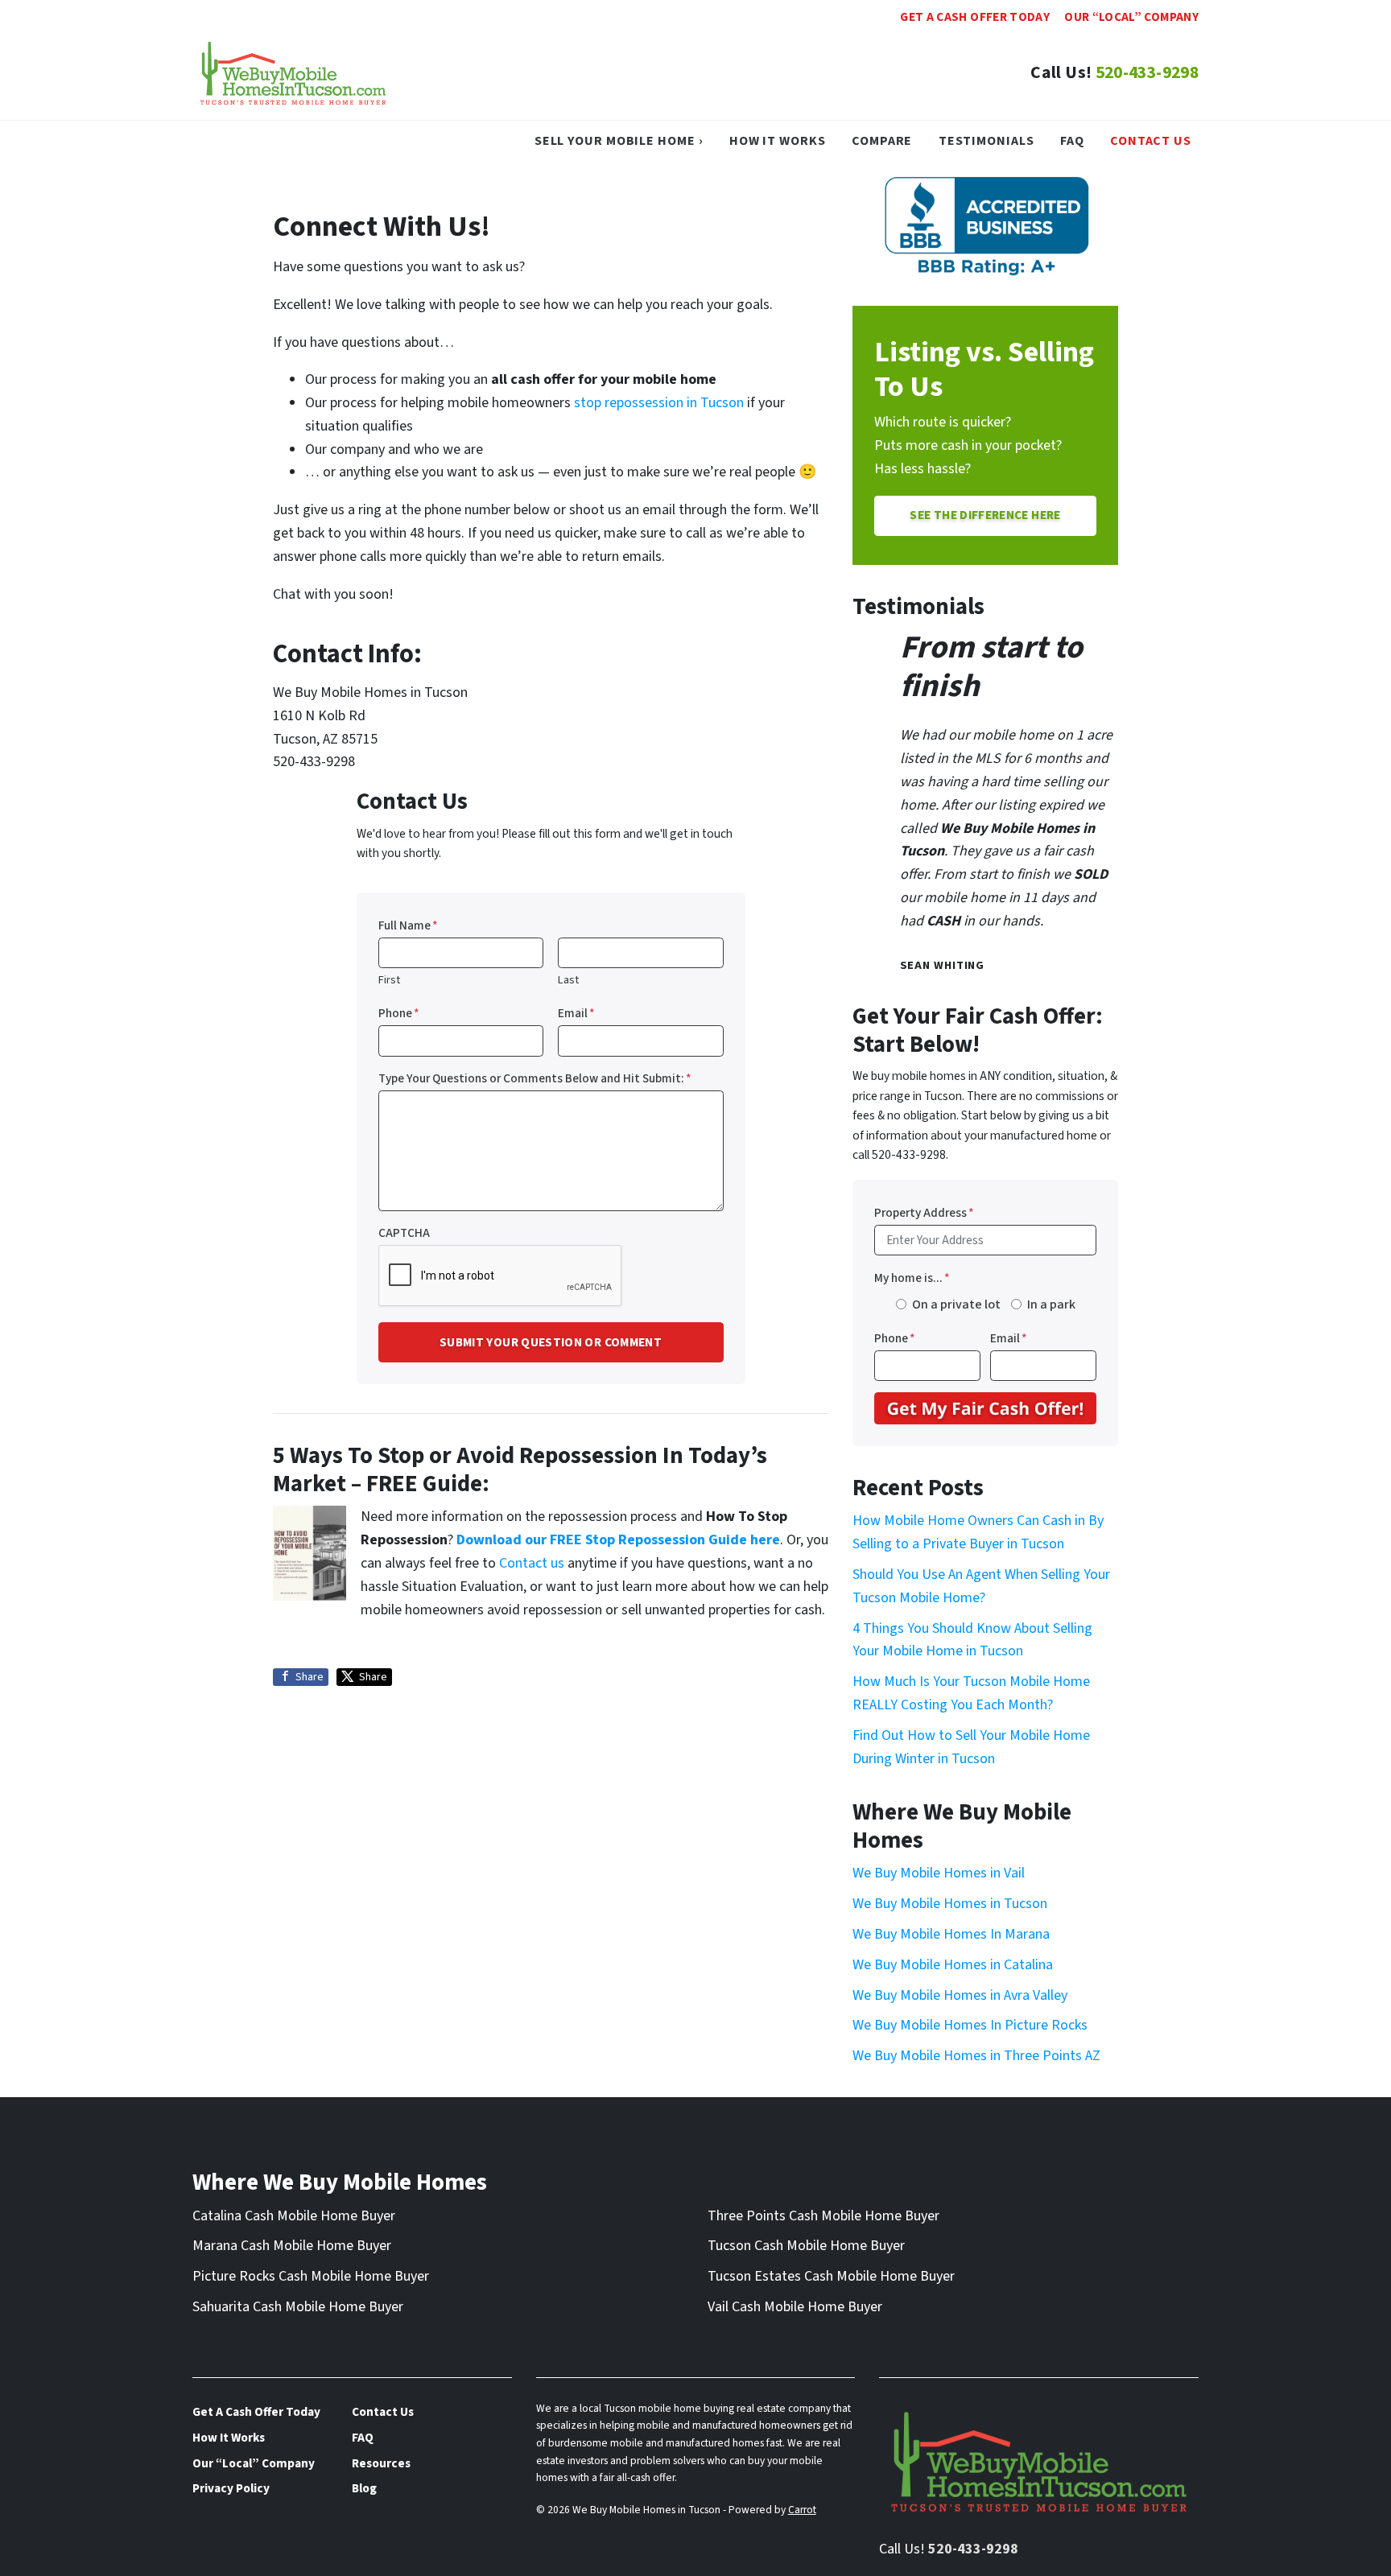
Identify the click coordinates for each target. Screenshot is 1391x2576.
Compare (882, 140)
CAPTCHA (404, 1233)
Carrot (802, 2510)
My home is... (912, 1278)
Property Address (924, 1213)
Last (568, 980)
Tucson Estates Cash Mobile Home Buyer (831, 2276)
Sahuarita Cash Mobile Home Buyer (298, 2307)
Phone (399, 1013)
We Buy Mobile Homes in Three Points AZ (976, 2056)
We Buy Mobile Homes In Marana (951, 1934)
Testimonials (986, 140)
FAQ (1072, 140)
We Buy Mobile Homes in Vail (939, 1873)
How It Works (778, 140)
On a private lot (956, 1304)
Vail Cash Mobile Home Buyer (795, 2307)
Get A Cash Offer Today (975, 17)
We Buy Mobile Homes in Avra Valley (960, 1995)
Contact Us (1151, 140)
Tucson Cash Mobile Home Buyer (806, 2246)
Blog (364, 2488)
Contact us (532, 1563)
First (389, 980)
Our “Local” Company (1131, 17)
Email (576, 1013)
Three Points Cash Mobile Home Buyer (823, 2216)
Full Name (408, 925)
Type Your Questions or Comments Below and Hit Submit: (535, 1078)
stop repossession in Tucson (659, 403)
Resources (381, 2463)
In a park (1051, 1304)
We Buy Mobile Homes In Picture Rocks (970, 2025)
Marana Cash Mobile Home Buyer (292, 2246)
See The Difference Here (985, 515)
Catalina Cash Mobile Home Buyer (294, 2216)
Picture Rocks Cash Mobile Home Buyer (311, 2276)
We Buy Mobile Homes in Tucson (950, 1904)
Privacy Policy (231, 2488)
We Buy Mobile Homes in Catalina (953, 1965)
